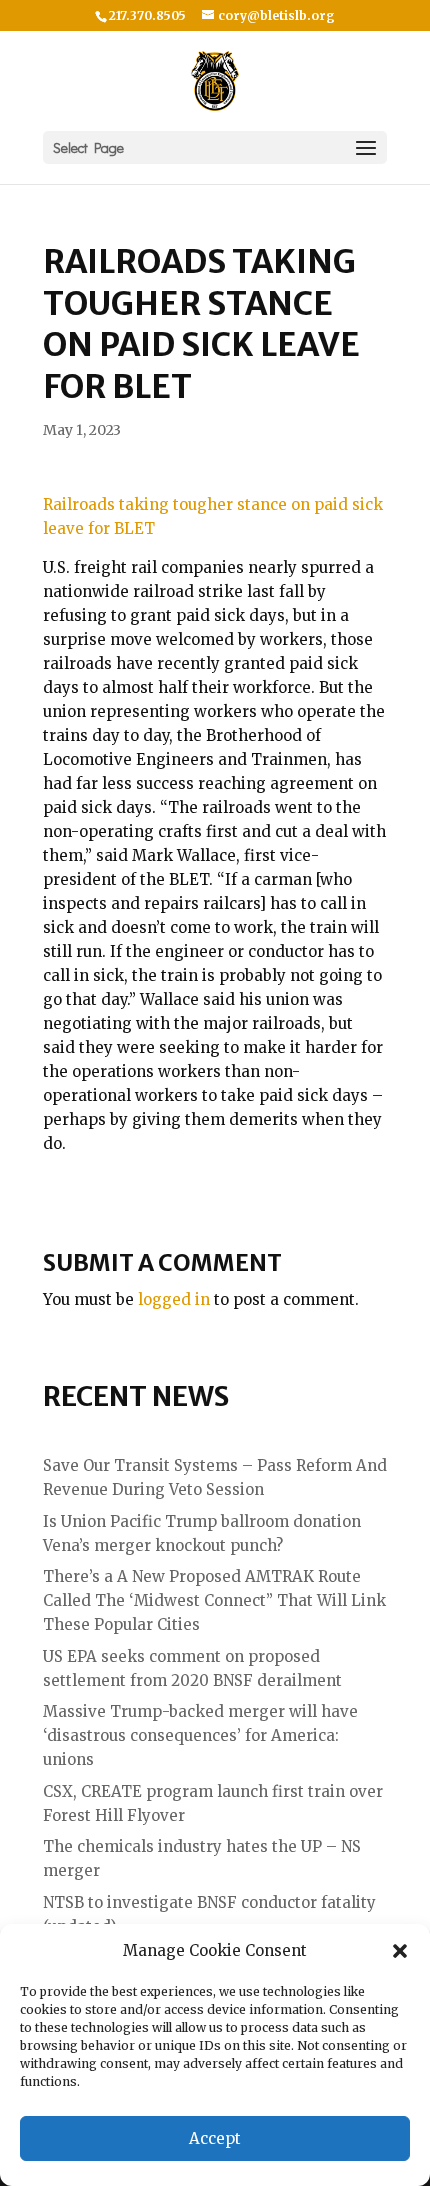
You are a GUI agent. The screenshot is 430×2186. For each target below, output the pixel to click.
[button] (400, 1951)
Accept (215, 2138)
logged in (174, 1299)
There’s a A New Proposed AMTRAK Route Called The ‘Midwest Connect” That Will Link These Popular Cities (214, 1600)
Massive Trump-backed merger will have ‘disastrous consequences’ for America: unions (200, 1735)
